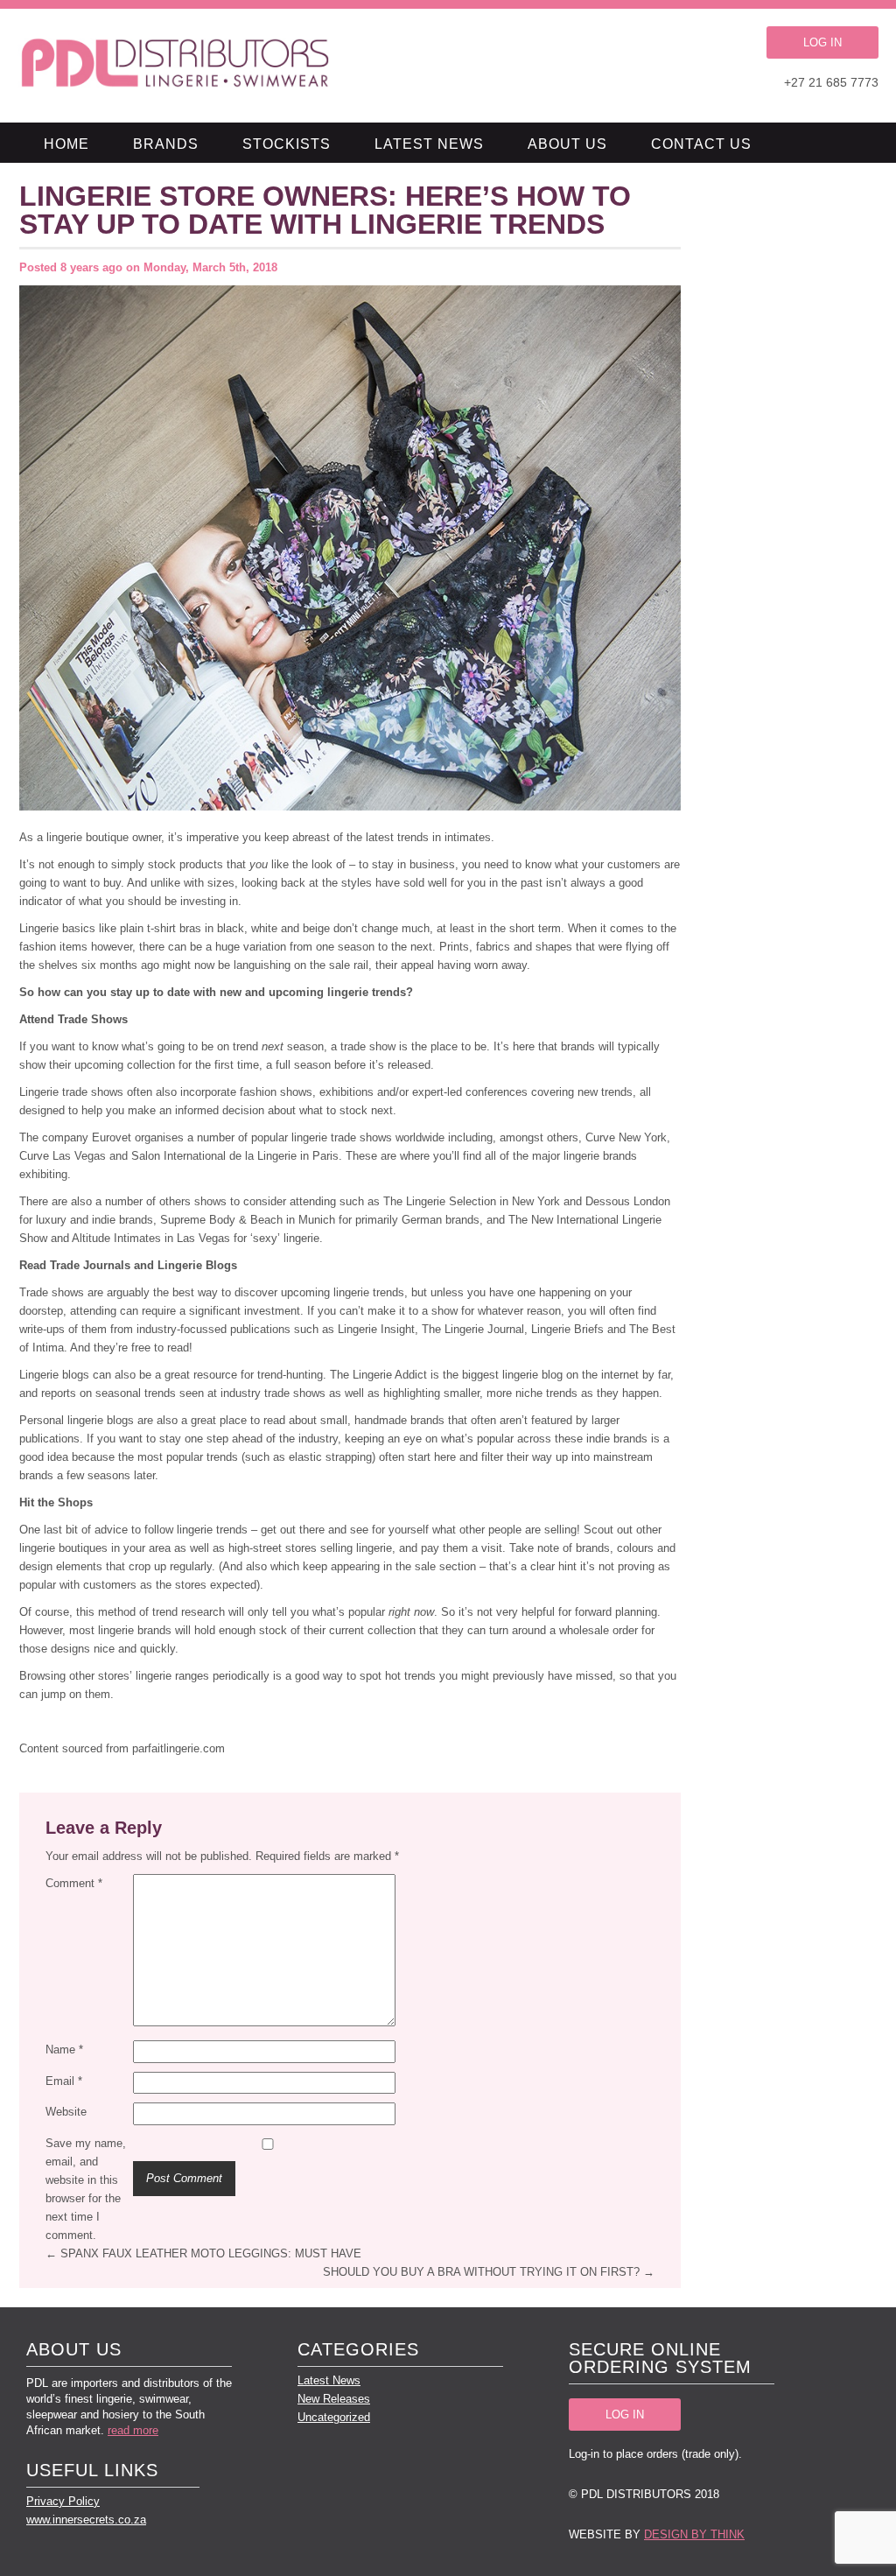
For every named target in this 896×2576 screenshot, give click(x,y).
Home (66, 144)
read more (133, 2430)
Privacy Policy (63, 2501)
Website (66, 2112)
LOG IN (822, 42)
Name (64, 2050)
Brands (166, 144)
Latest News (429, 144)
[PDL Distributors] (176, 66)
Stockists (287, 144)
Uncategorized (334, 2417)
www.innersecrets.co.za (86, 2520)
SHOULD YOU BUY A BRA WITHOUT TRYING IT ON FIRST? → (489, 2272)
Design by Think (694, 2534)
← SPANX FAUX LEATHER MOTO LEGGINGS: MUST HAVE (203, 2253)
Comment (74, 1883)
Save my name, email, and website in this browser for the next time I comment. (86, 2189)
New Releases (334, 2399)
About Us (567, 144)
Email (64, 2081)
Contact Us (701, 144)
